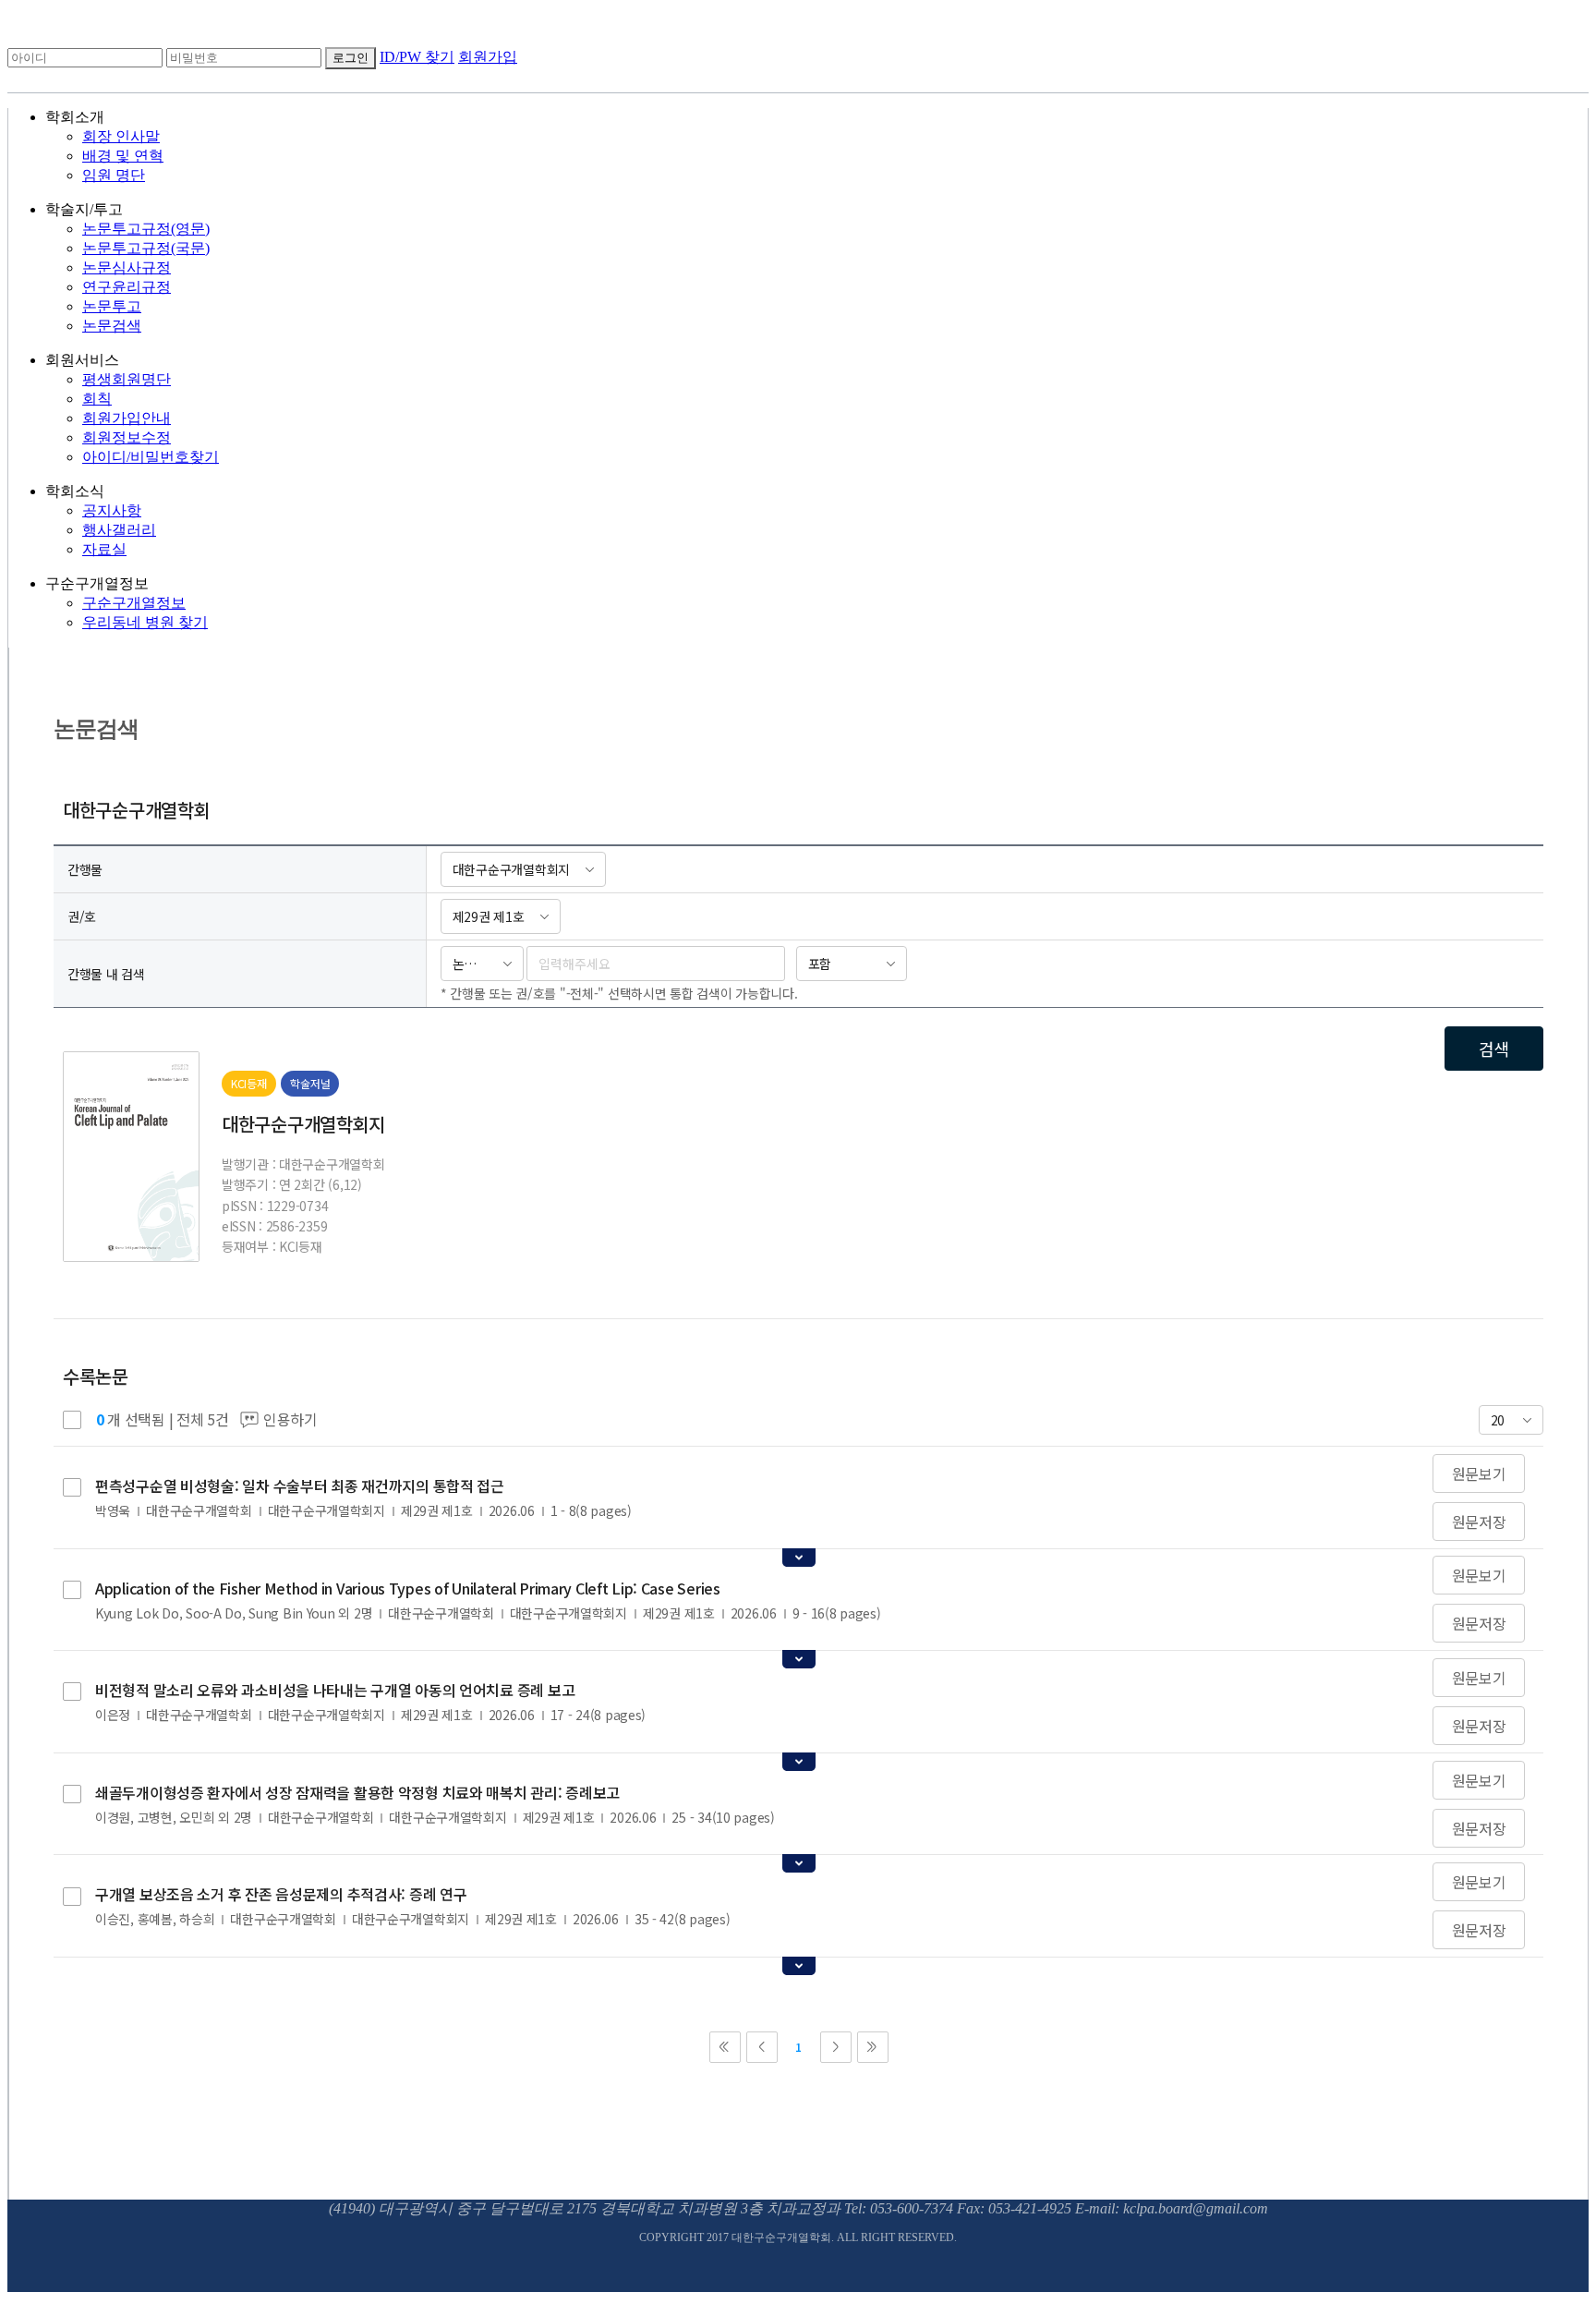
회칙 (97, 399)
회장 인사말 (121, 136)
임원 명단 (114, 175)
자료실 (104, 549)
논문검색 (112, 326)
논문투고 (112, 306)
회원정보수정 (127, 437)
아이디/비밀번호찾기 (151, 457)
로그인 (351, 58)
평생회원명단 (127, 379)
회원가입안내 (127, 418)
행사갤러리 (119, 530)
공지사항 (112, 510)
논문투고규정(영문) (146, 229)
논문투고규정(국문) (146, 248)
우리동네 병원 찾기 (145, 622)
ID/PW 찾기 (417, 57)
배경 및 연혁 (123, 156)
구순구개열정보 (134, 603)
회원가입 (488, 57)
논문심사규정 (127, 267)
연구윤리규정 (127, 287)
